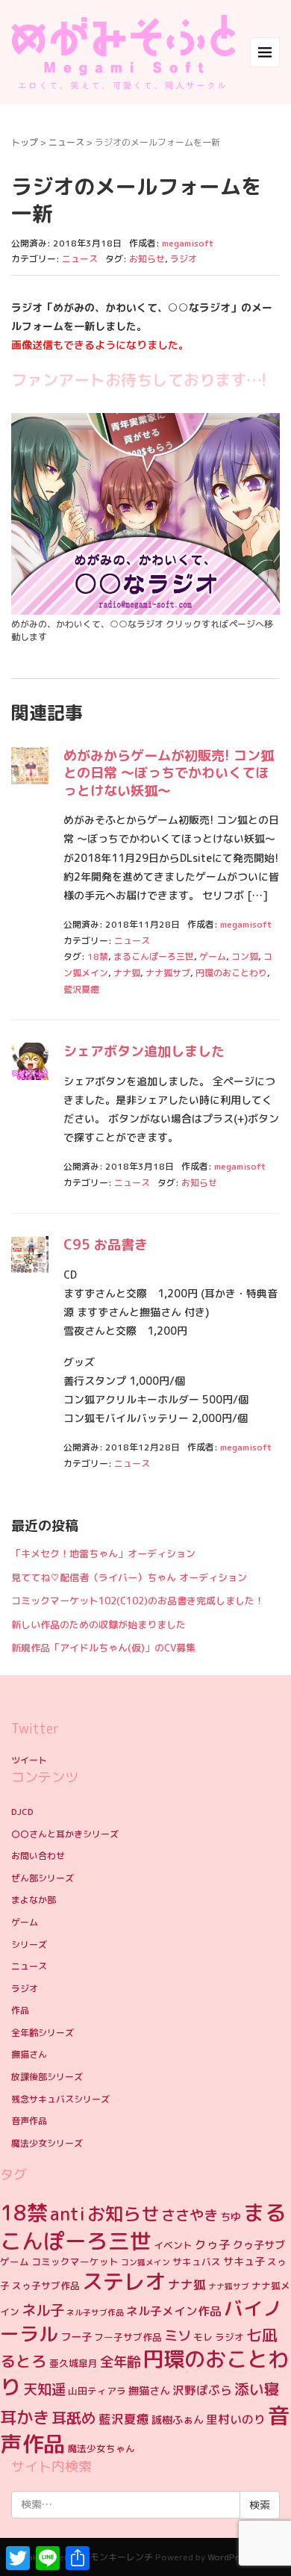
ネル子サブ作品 (95, 2312)
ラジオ (184, 259)
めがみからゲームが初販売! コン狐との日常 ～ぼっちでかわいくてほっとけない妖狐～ (169, 773)
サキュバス (197, 2262)
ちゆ (231, 2217)
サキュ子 (244, 2262)
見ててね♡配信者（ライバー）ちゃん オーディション (129, 1577)
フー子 (76, 2337)
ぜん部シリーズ (43, 1878)
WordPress (230, 2557)
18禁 (98, 956)
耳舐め (74, 2418)
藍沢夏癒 (81, 989)
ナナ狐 (127, 973)
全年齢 (120, 2362)
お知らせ (147, 259)
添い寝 (257, 2389)
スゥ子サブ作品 (46, 2285)
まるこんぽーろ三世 (154, 956)
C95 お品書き (106, 1245)
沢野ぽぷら (202, 2390)
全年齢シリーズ (43, 2033)
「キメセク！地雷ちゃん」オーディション (103, 1554)
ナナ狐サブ (168, 973)
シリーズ (29, 1945)
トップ (25, 142)
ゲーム (213, 956)
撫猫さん (29, 2054)
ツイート (29, 1760)
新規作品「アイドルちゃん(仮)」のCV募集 (103, 1648)
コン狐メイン (145, 2262)
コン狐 (245, 956)
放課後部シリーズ (47, 2077)
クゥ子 (213, 2244)
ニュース (66, 142)
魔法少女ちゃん (101, 2448)
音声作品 (29, 2121)
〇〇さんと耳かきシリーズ (65, 1834)
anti (68, 2214)
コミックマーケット (75, 2262)
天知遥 (44, 2389)
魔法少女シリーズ (47, 2143)
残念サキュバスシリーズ (60, 2099)
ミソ (178, 2336)
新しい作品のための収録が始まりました (98, 1624)
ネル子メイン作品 (174, 2311)
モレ (203, 2337)
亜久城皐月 (73, 2363)
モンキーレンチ (122, 2557)
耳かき (25, 2417)
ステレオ (124, 2281)
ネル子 (43, 2310)
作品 (20, 2010)
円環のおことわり (231, 973)
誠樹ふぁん (178, 2420)
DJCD (22, 1812)
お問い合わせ (38, 1856)
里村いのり (236, 2419)
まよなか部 (34, 1900)
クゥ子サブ (259, 2245)
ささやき (190, 2215)
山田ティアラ (97, 2391)
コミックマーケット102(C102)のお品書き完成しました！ (138, 1601)
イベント (173, 2245)
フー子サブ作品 (128, 2337)
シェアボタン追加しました (144, 1051)
